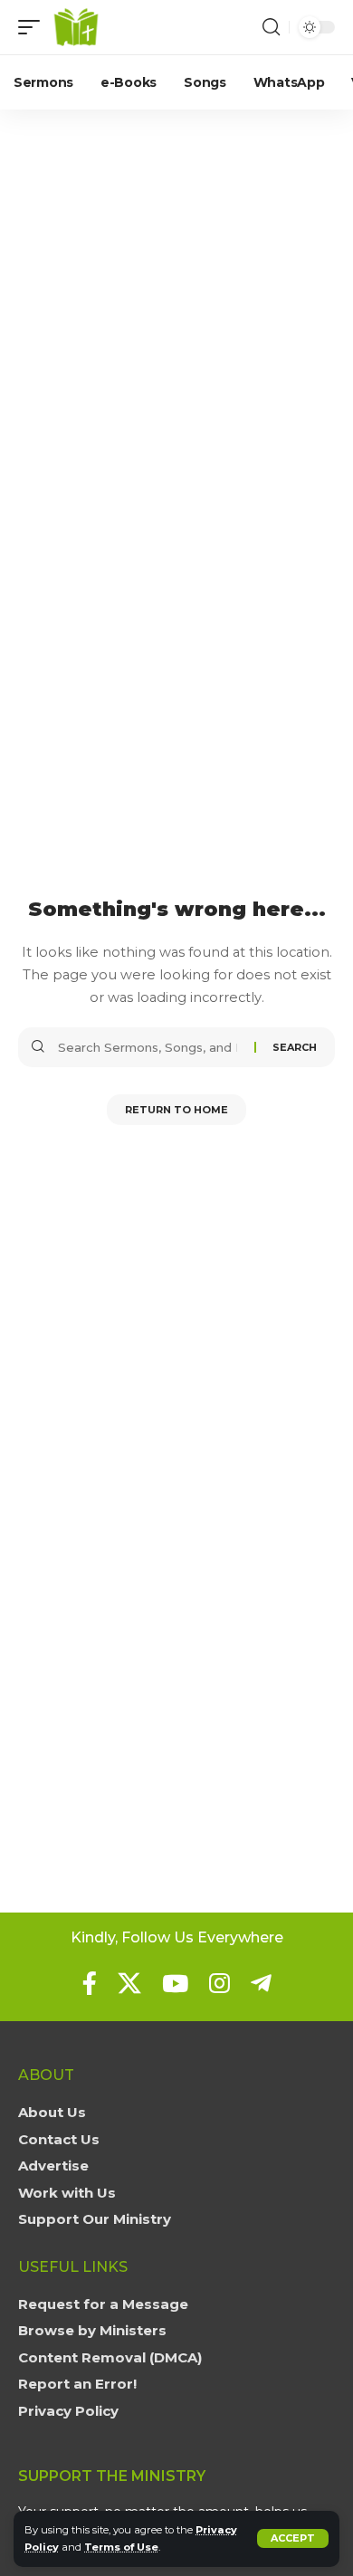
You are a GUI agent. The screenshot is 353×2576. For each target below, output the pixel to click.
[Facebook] (90, 1983)
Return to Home (176, 1110)
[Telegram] (261, 1983)
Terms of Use (121, 2547)
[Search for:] (149, 1047)
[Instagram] (219, 1983)
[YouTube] (175, 1983)
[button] (293, 2538)
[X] (129, 1983)
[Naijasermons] (76, 27)
